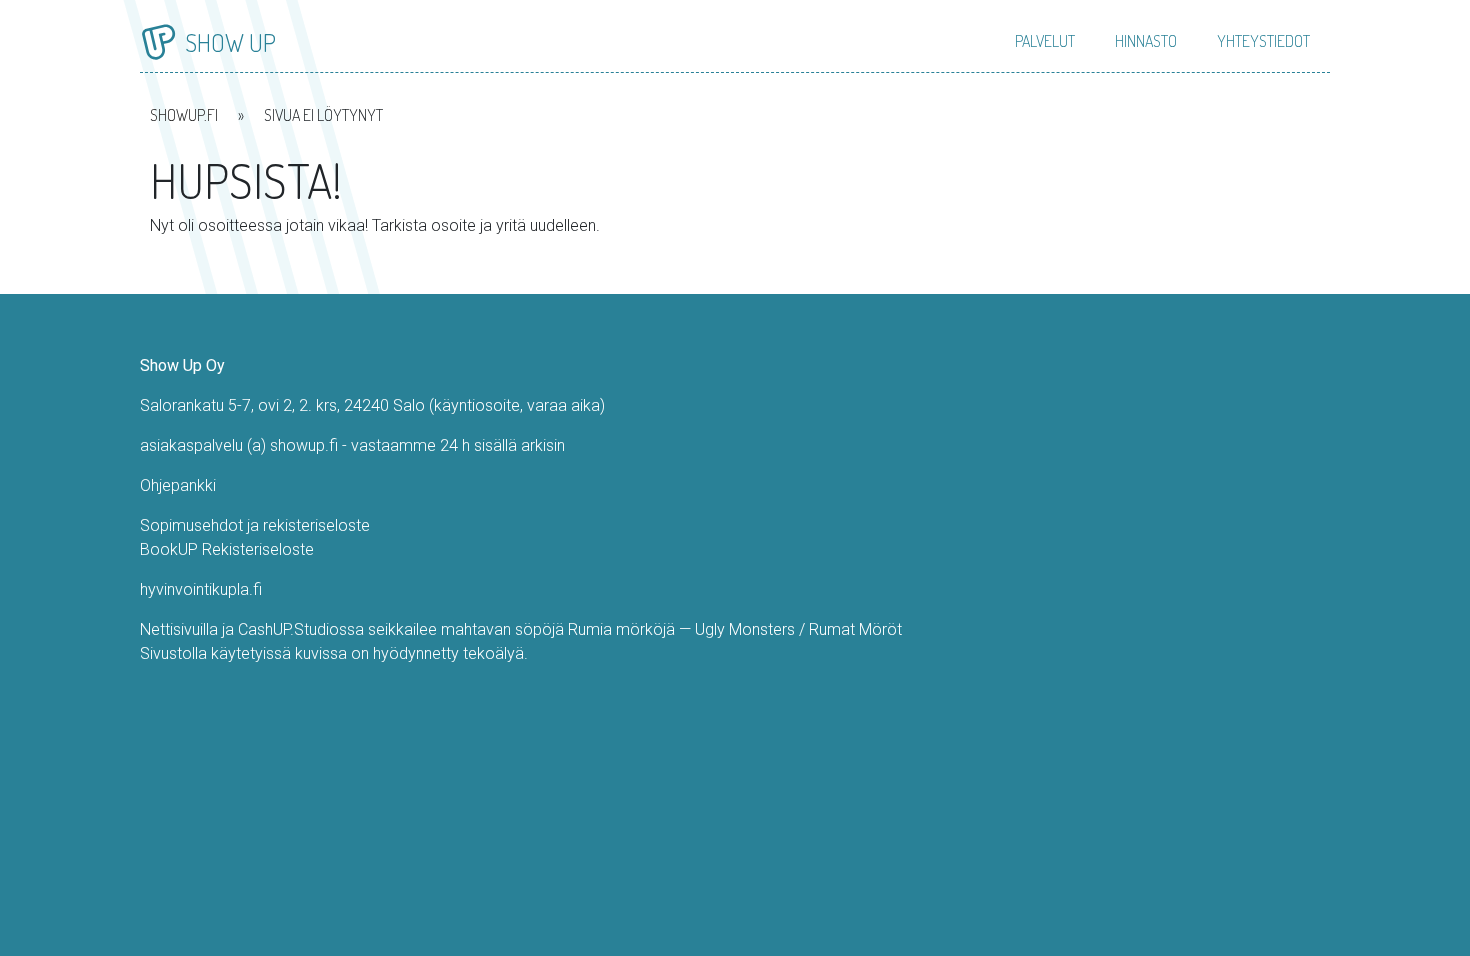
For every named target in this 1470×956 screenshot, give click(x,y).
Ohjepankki (178, 485)
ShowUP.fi (184, 115)
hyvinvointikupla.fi (201, 589)
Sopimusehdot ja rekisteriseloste (255, 525)
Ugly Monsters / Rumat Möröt (798, 629)
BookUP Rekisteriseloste (227, 549)
